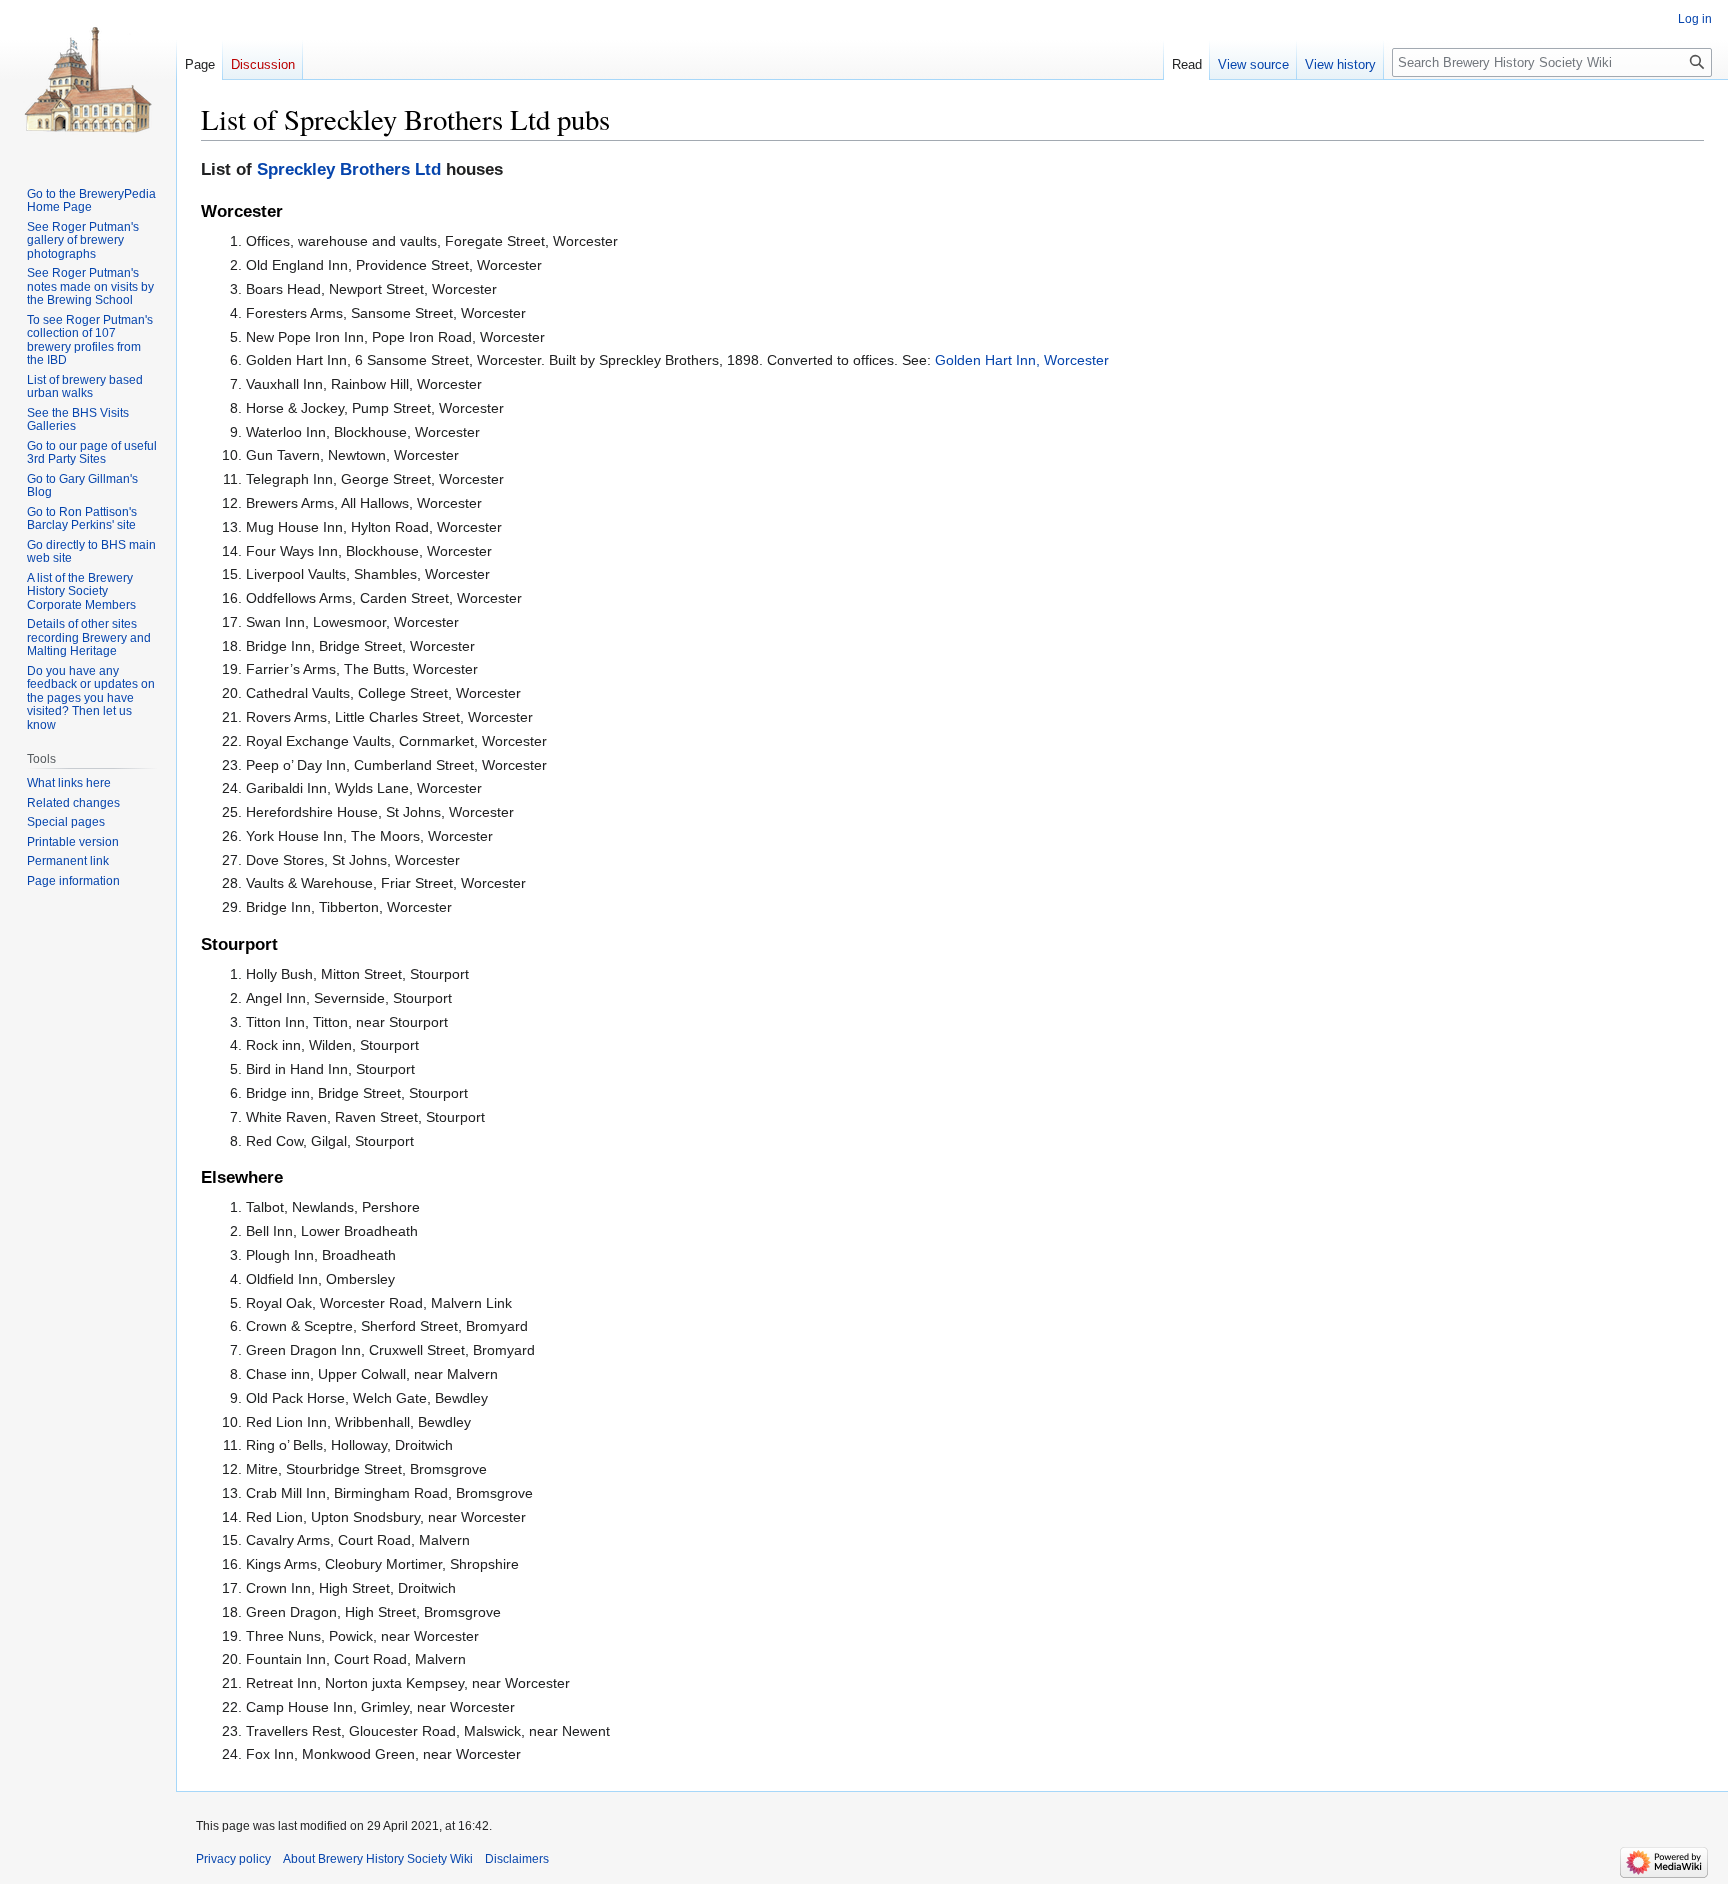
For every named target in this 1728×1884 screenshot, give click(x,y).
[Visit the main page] (88, 80)
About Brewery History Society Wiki (378, 1859)
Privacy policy (233, 1859)
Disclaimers (517, 1859)
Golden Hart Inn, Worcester (1022, 360)
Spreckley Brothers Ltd (349, 169)
